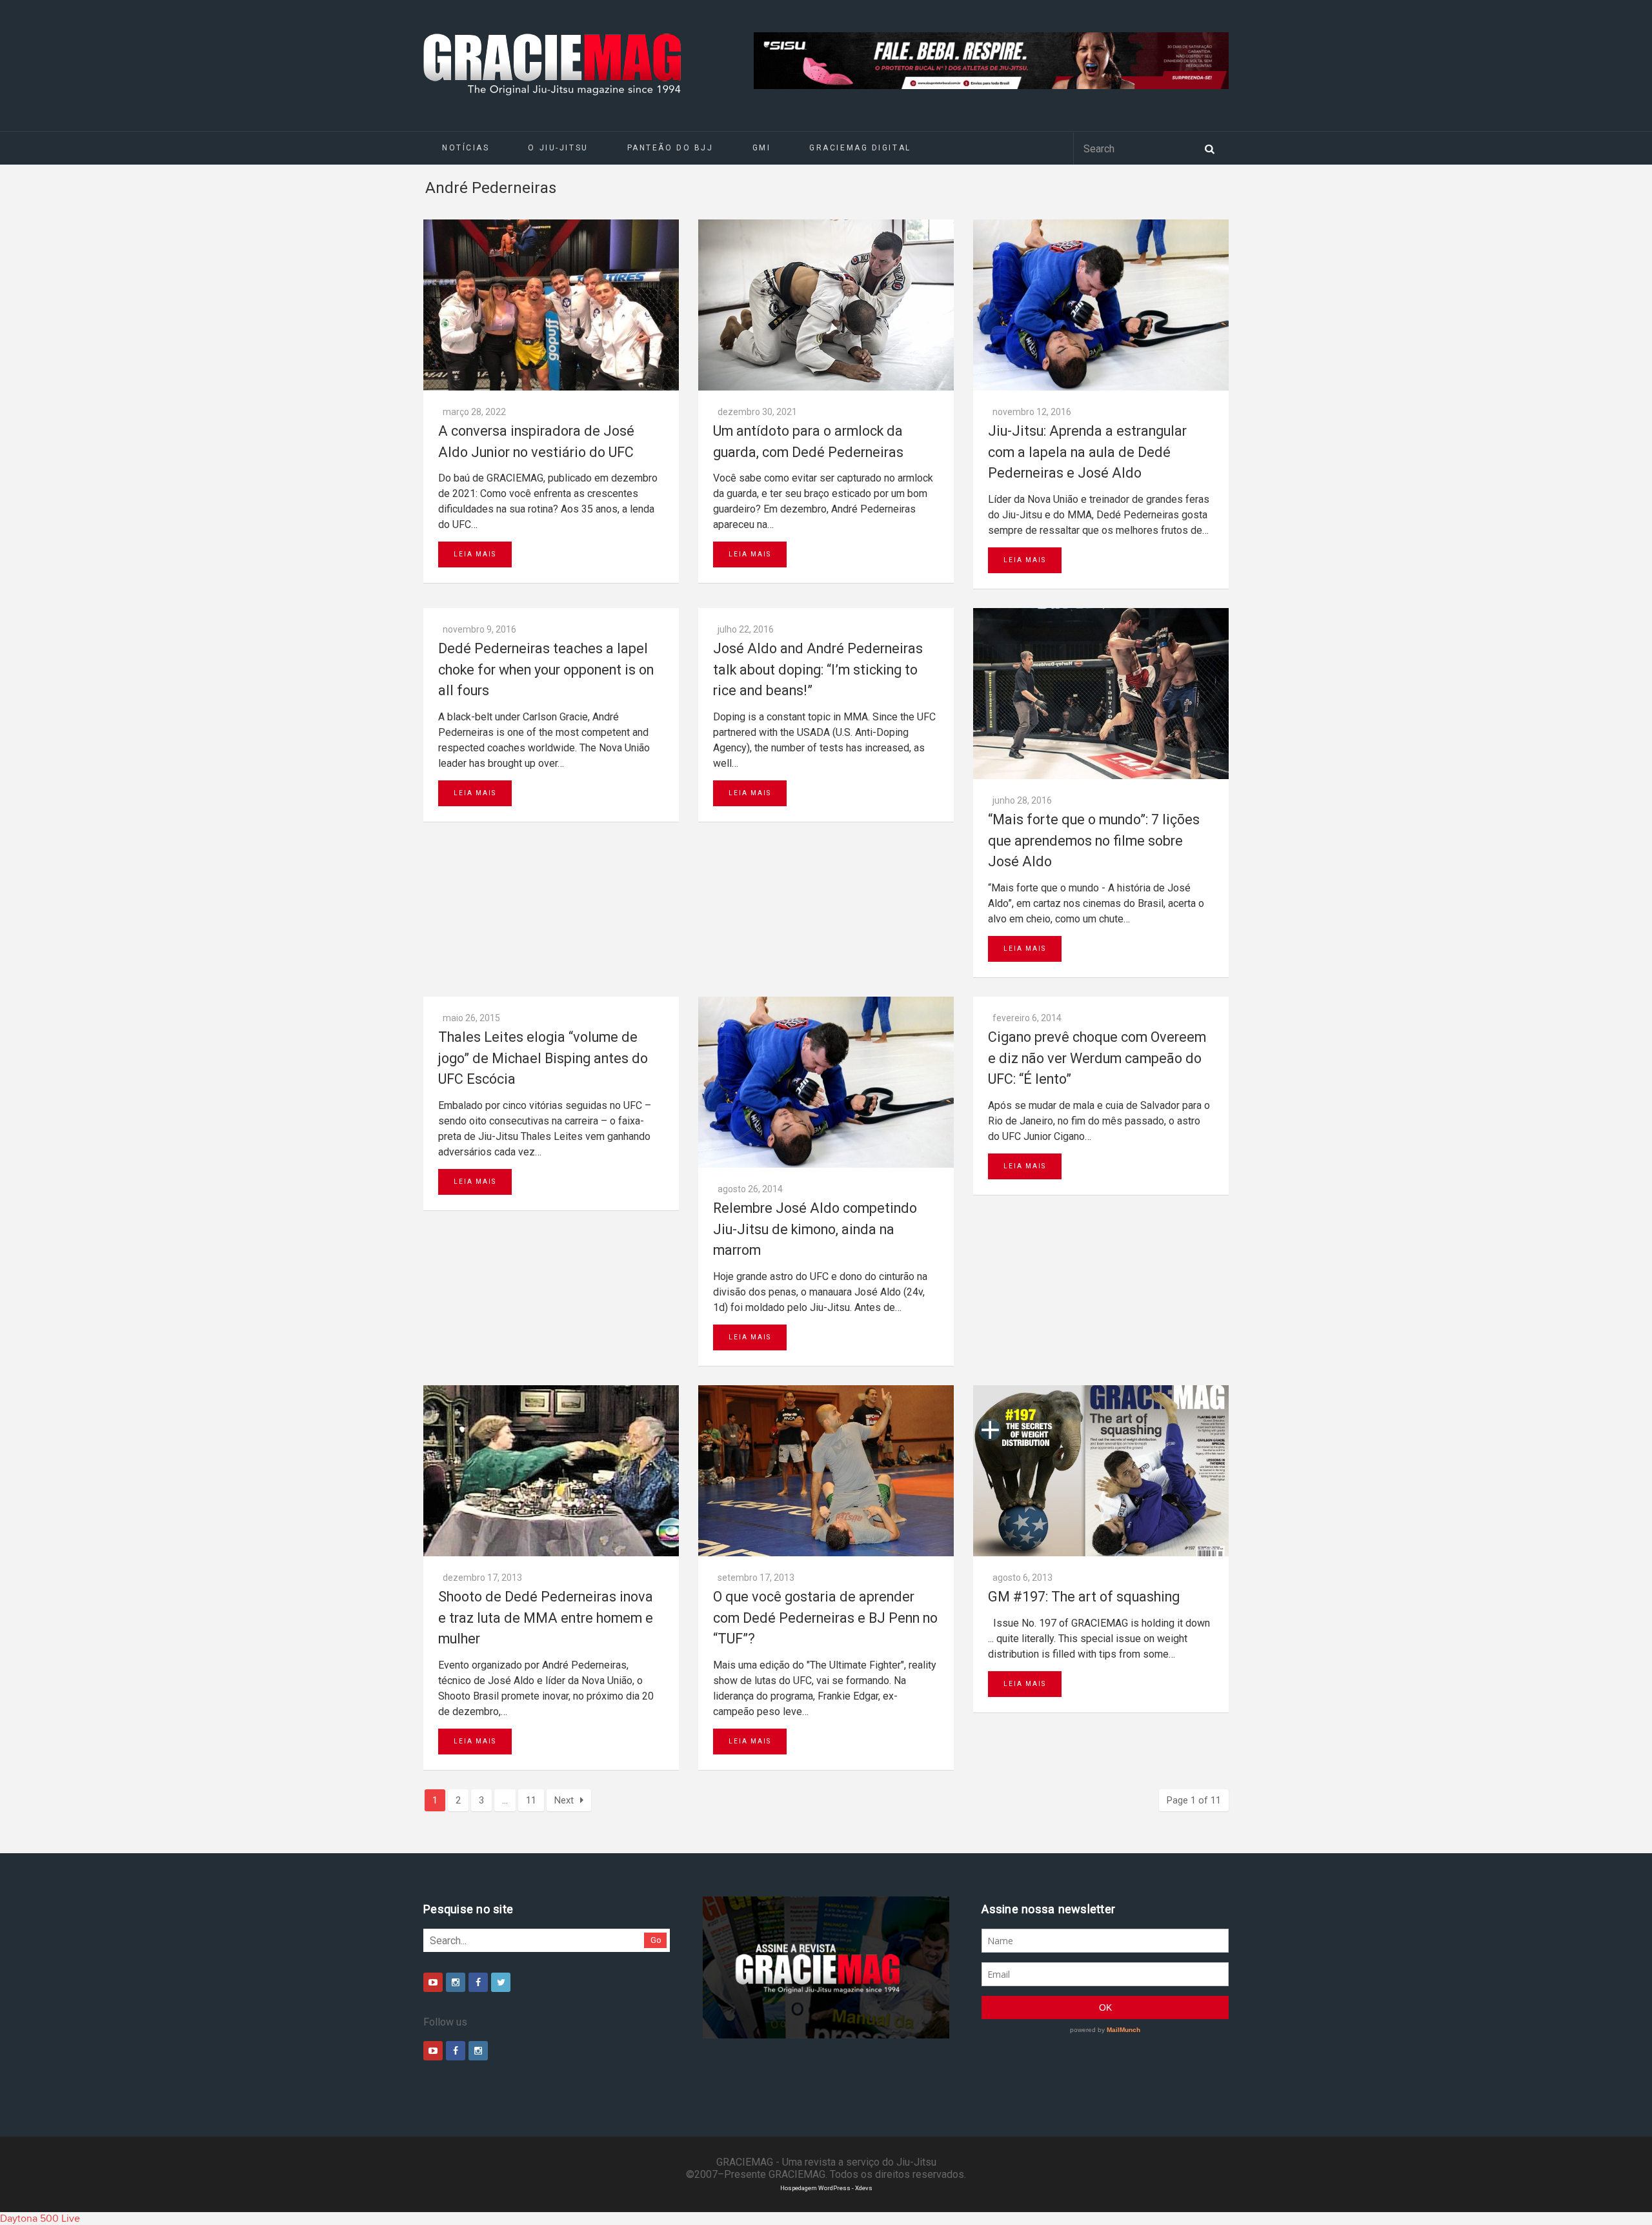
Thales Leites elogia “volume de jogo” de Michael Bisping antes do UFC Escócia (543, 1058)
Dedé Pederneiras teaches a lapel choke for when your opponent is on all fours (546, 669)
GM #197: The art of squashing (1084, 1597)
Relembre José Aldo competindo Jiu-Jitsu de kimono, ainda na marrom (815, 1229)
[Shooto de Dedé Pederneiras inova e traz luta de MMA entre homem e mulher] (551, 1471)
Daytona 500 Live (40, 2219)
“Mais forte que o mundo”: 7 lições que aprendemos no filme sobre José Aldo (1094, 840)
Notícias (466, 148)
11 (531, 1800)
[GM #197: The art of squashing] (1101, 1471)
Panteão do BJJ (670, 148)
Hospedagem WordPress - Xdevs (826, 2188)
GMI (762, 148)
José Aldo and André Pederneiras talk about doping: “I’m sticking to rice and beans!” (818, 669)
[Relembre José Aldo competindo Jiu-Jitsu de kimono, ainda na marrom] (826, 1082)
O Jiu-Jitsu (558, 148)
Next (564, 1800)
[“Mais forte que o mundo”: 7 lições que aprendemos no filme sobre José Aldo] (1101, 694)
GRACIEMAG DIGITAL (860, 148)
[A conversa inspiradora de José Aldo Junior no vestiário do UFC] (551, 305)
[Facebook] (478, 1982)
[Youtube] (433, 1982)
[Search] (1209, 148)
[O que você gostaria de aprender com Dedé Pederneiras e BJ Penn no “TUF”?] (826, 1471)
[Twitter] (501, 1982)
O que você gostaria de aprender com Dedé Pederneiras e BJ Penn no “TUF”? (825, 1618)
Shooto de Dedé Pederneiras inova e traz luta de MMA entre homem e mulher (546, 1618)
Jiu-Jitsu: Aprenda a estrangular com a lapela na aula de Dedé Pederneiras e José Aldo (1087, 452)
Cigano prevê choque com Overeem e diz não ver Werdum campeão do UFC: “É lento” (1097, 1058)
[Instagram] (456, 1982)
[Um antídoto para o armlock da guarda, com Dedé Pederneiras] (826, 305)
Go (656, 1940)
